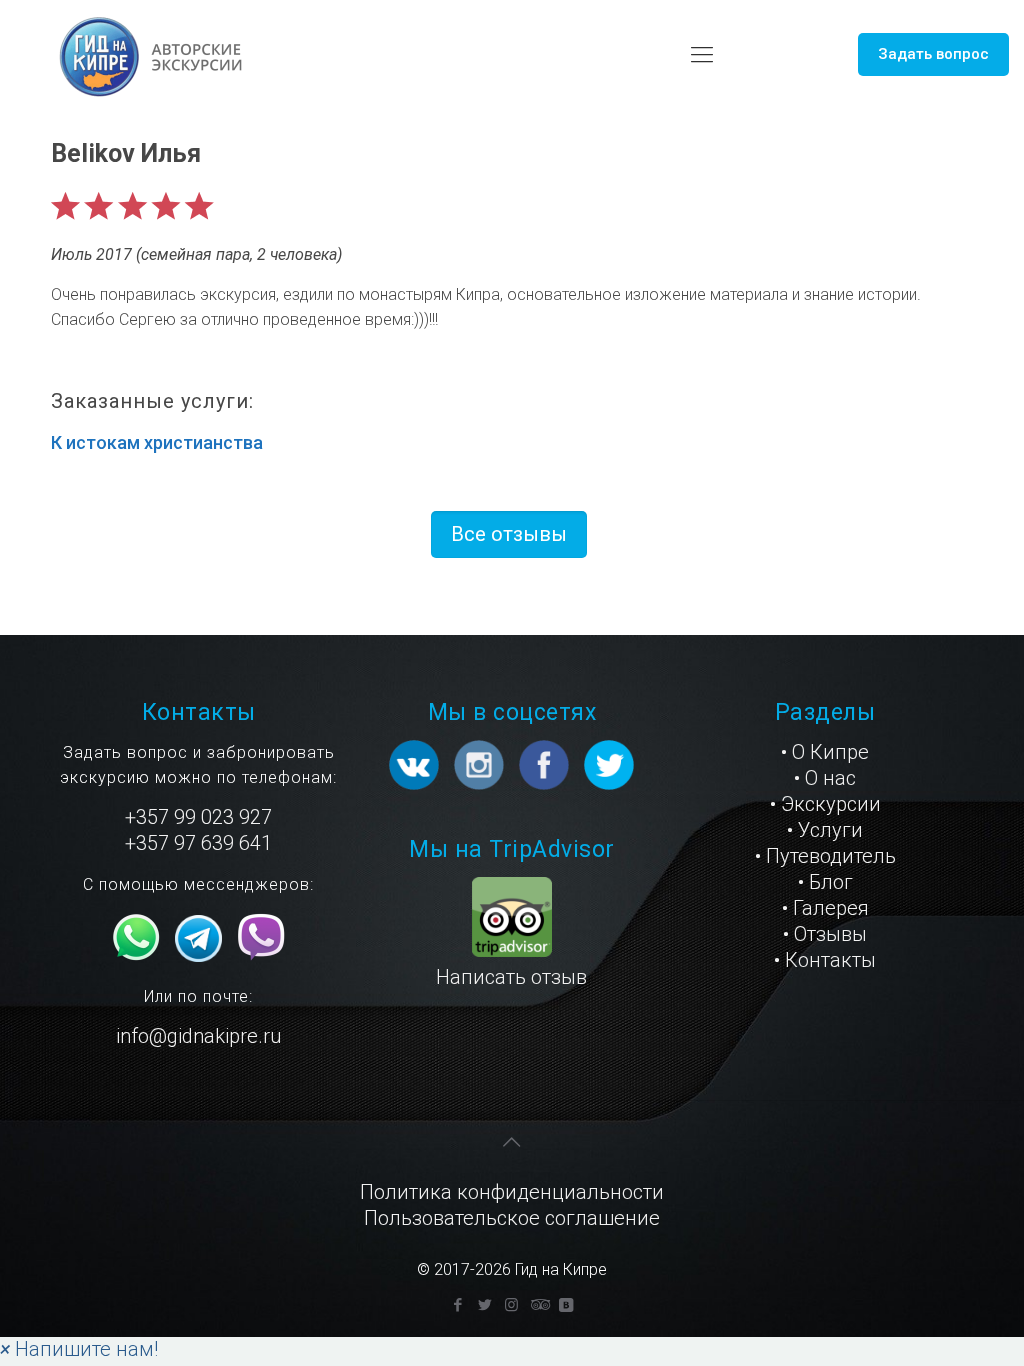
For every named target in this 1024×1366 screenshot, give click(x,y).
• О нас (825, 778)
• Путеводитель (825, 856)
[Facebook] (457, 1305)
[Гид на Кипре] (152, 55)
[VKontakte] (565, 1305)
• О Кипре (825, 752)
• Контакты (825, 960)
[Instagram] (511, 1305)
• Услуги (825, 830)
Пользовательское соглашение (512, 1218)
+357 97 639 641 (198, 843)
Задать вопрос (933, 54)
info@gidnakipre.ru (198, 1036)
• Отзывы (825, 934)
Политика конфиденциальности (512, 1192)
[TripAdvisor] (538, 1305)
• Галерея (825, 908)
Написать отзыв (511, 977)
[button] (79, 1349)
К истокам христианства (157, 442)
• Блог (825, 882)
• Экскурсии (825, 804)
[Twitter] (484, 1305)
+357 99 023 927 (198, 817)
